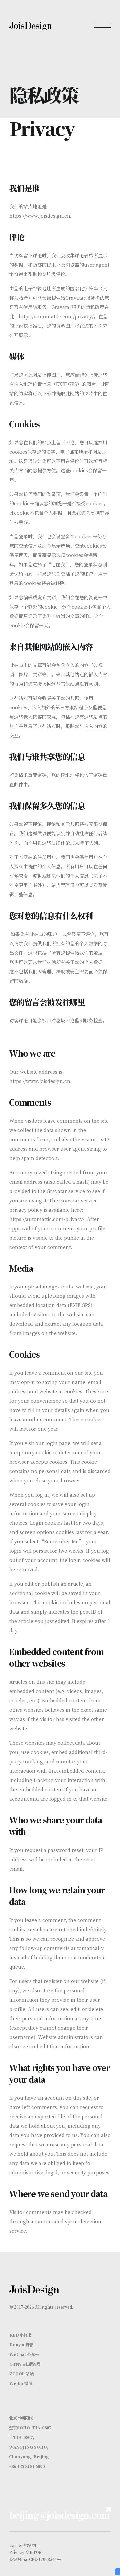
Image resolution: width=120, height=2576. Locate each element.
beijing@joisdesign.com (59, 2515)
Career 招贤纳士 (25, 2545)
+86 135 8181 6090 (27, 2466)
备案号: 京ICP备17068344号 (35, 2559)
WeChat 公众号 (24, 2354)
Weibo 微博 (21, 2383)
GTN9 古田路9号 (25, 2364)
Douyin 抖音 (21, 2345)
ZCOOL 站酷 (21, 2374)
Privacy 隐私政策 (25, 2552)
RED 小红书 (20, 2335)
